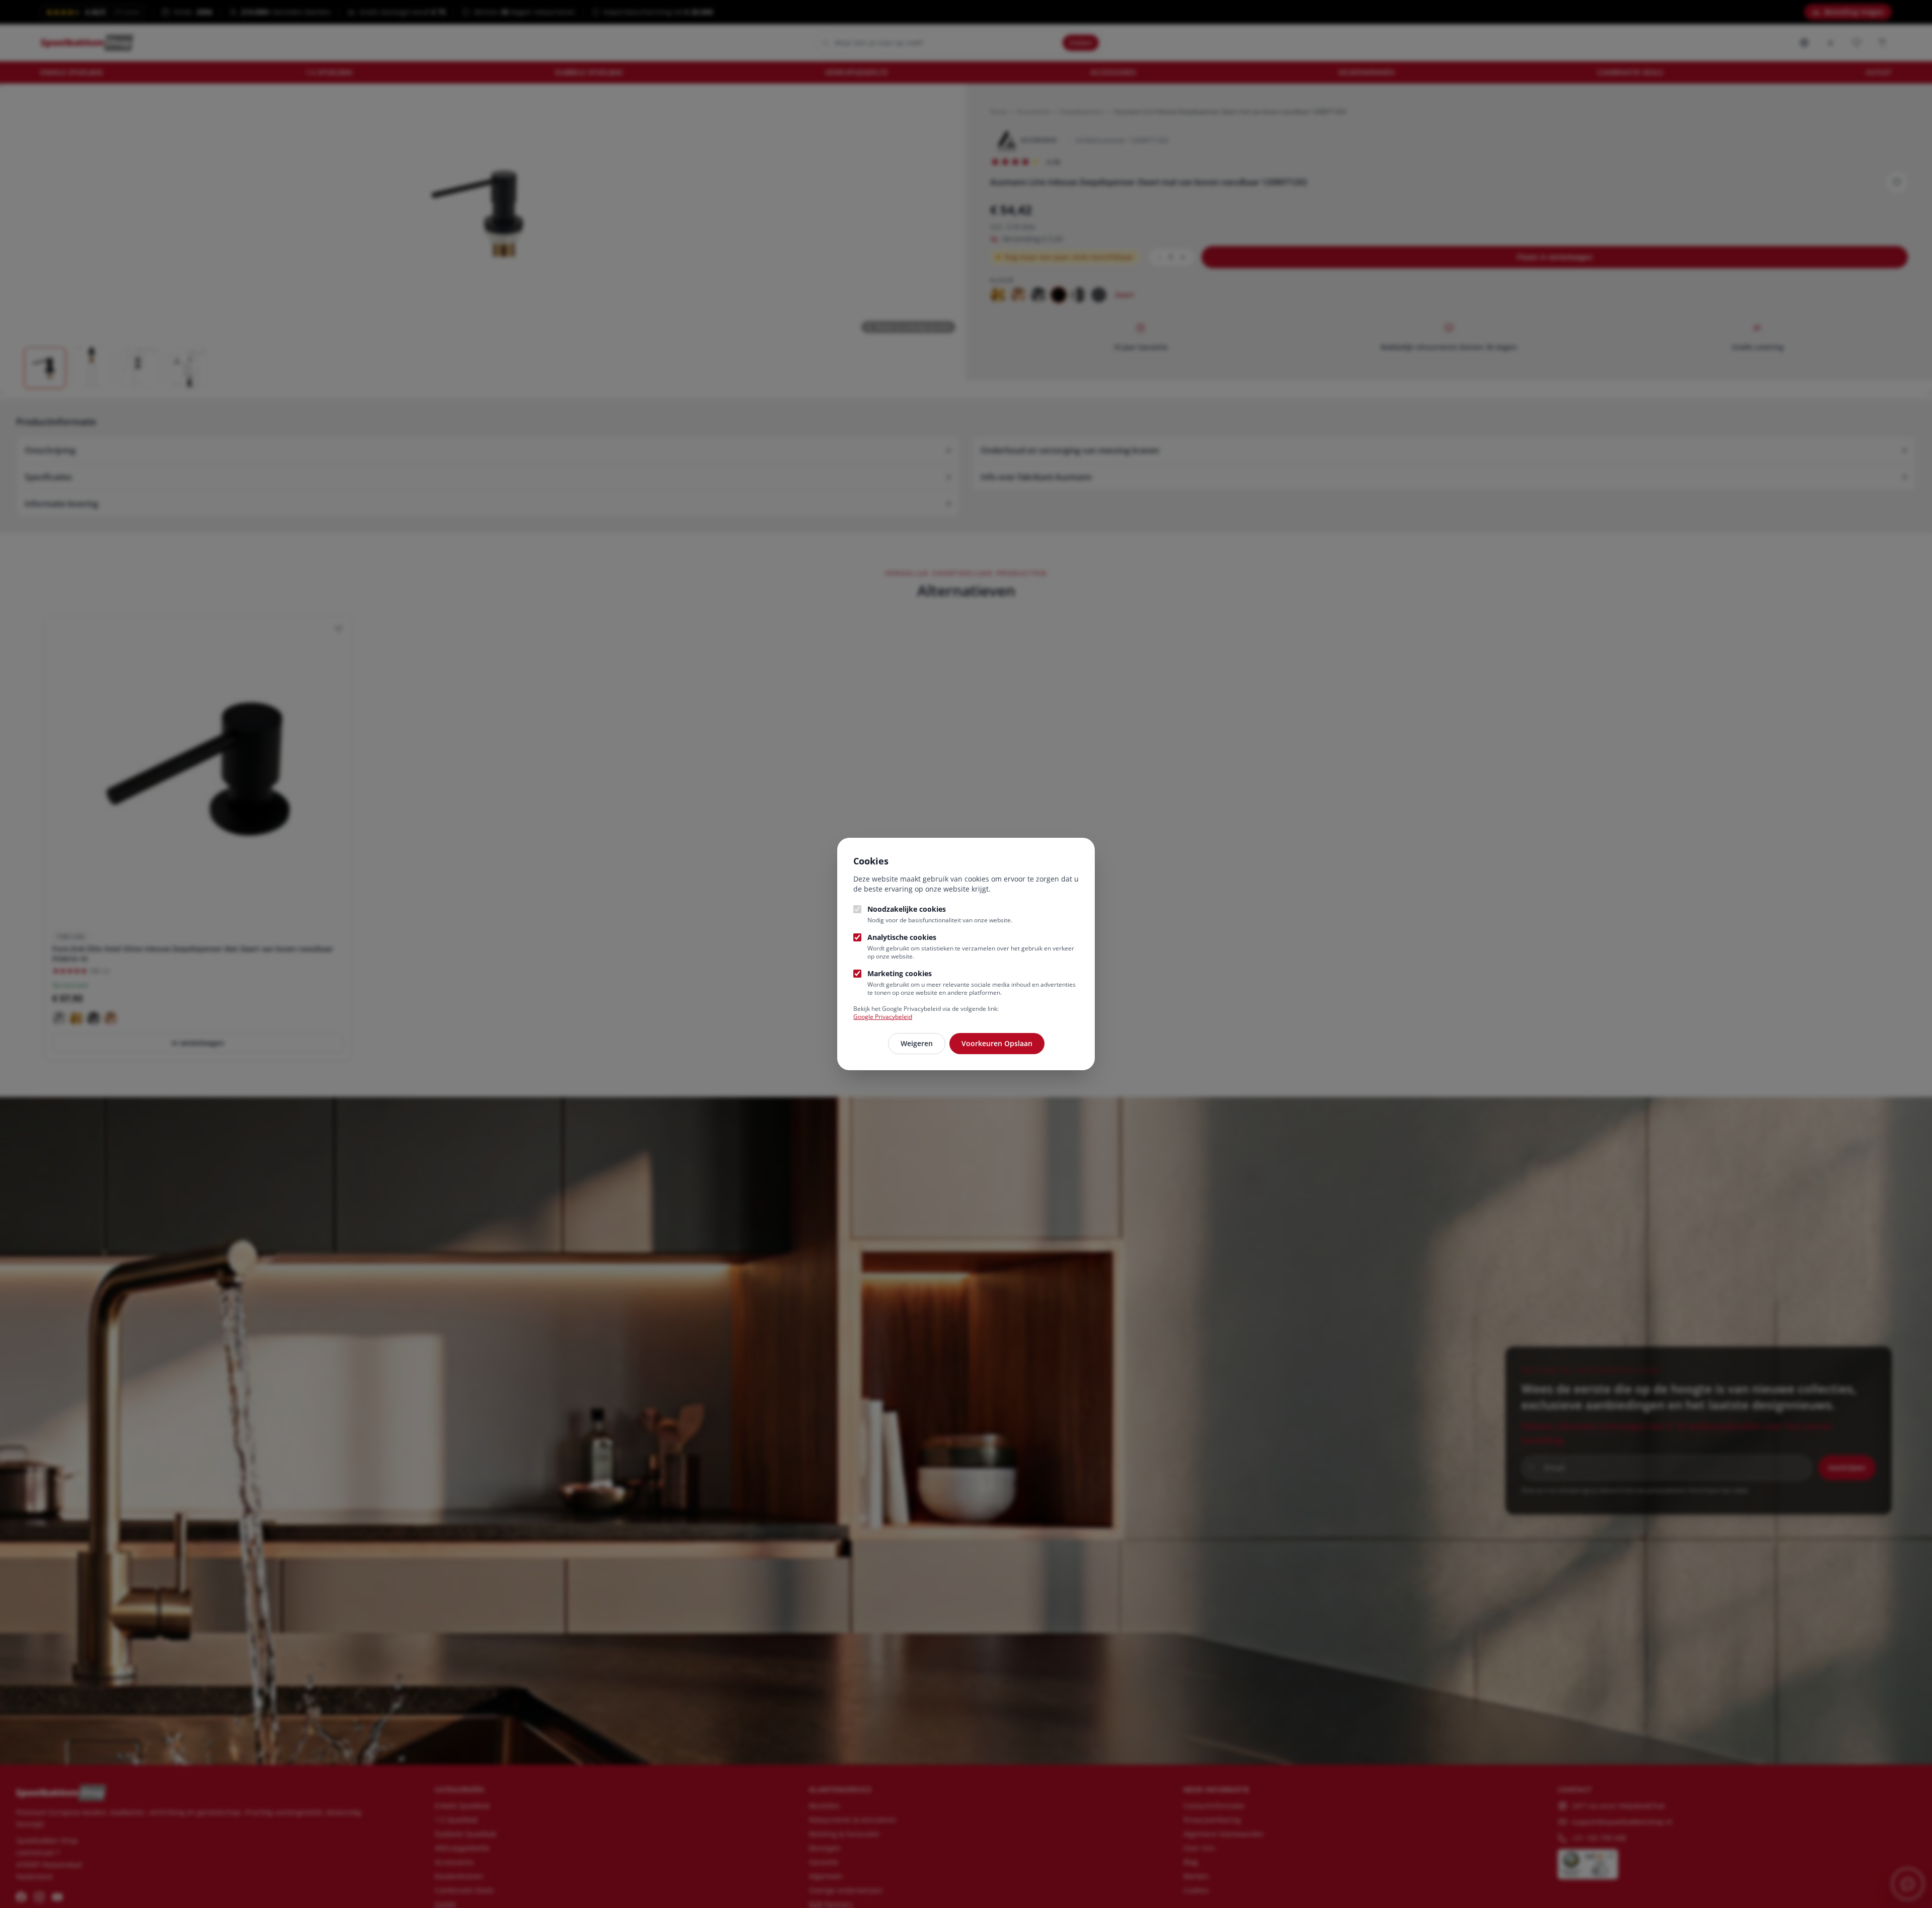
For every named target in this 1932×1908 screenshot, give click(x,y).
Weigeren (917, 1043)
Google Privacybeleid (883, 1017)
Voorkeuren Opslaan (997, 1043)
